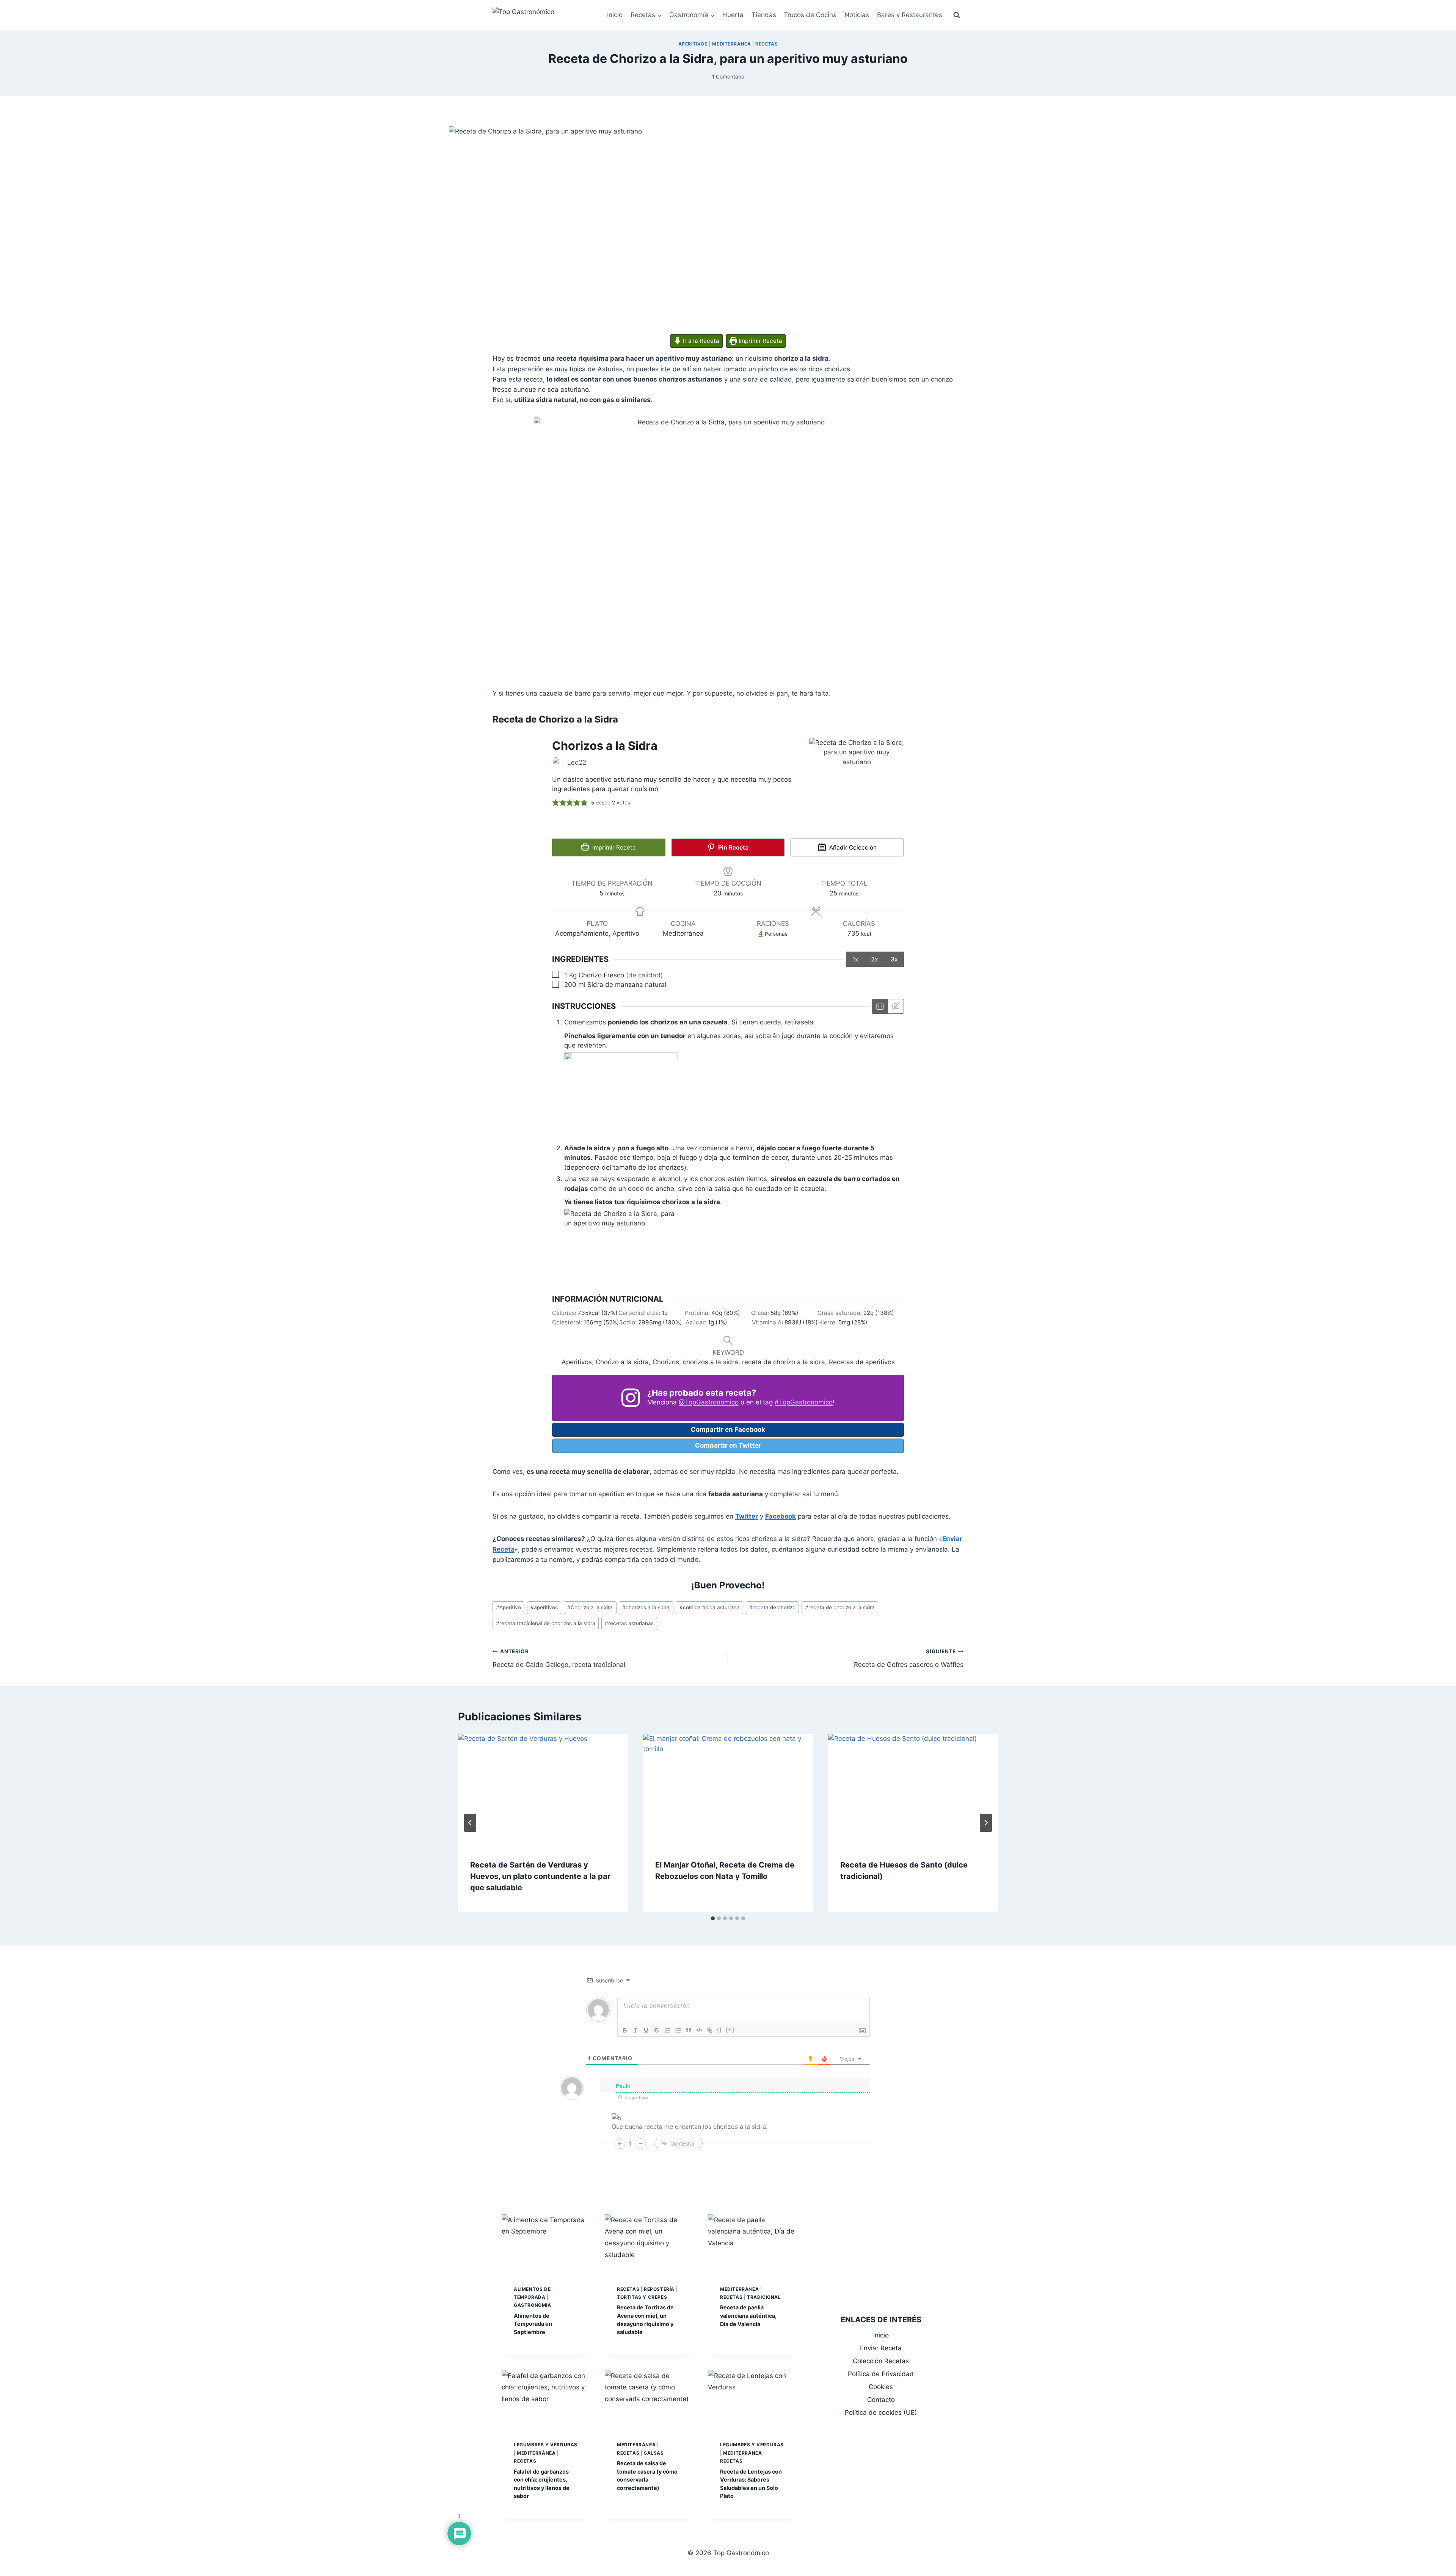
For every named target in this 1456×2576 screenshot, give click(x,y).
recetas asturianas (629, 1623)
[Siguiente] (986, 1823)
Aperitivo (508, 1607)
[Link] (710, 2030)
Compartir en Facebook (728, 1429)
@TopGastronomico (709, 1402)
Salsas (654, 2453)
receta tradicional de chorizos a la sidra (546, 1623)
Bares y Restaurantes (910, 15)
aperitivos (544, 1607)
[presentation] (543, 1790)
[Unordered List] (678, 2030)
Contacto (881, 2400)
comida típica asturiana (710, 1607)
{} (720, 2030)
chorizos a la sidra (646, 1607)
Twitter (747, 1516)
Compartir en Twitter (728, 1445)
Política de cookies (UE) (881, 2413)
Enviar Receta (881, 2348)
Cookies (881, 2387)
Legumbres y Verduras (546, 2445)
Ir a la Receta (700, 341)
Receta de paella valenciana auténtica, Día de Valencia (748, 2315)
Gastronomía (533, 2305)
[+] (730, 2030)
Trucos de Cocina (810, 15)
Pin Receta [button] (733, 847)
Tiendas (764, 15)
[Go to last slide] (470, 1823)
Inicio (615, 15)
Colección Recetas (881, 2361)
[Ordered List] (667, 2030)
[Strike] (657, 2030)
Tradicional (764, 2297)
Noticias (857, 15)
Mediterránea (731, 44)
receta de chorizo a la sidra (840, 1607)
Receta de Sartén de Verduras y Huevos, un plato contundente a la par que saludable (540, 1876)
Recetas (766, 44)
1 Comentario (728, 77)
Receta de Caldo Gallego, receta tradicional (559, 1658)
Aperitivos (693, 44)
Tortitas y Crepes (642, 2297)
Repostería (659, 2289)
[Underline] (646, 2030)
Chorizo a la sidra (590, 1607)
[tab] (713, 1918)
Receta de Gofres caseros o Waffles (909, 1658)
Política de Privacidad (881, 2374)
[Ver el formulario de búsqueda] (957, 15)
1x (855, 959)
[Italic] (635, 2030)
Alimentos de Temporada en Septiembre (533, 2324)
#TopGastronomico (804, 1402)
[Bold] (625, 2030)
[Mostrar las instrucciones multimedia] (880, 1006)
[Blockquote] (689, 2030)
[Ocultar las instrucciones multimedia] (896, 1006)
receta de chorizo (772, 1607)
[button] (556, 803)
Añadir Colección (852, 847)
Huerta (733, 15)
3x (894, 959)
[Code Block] (699, 2030)
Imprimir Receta (760, 341)
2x (875, 959)
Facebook (781, 1516)
